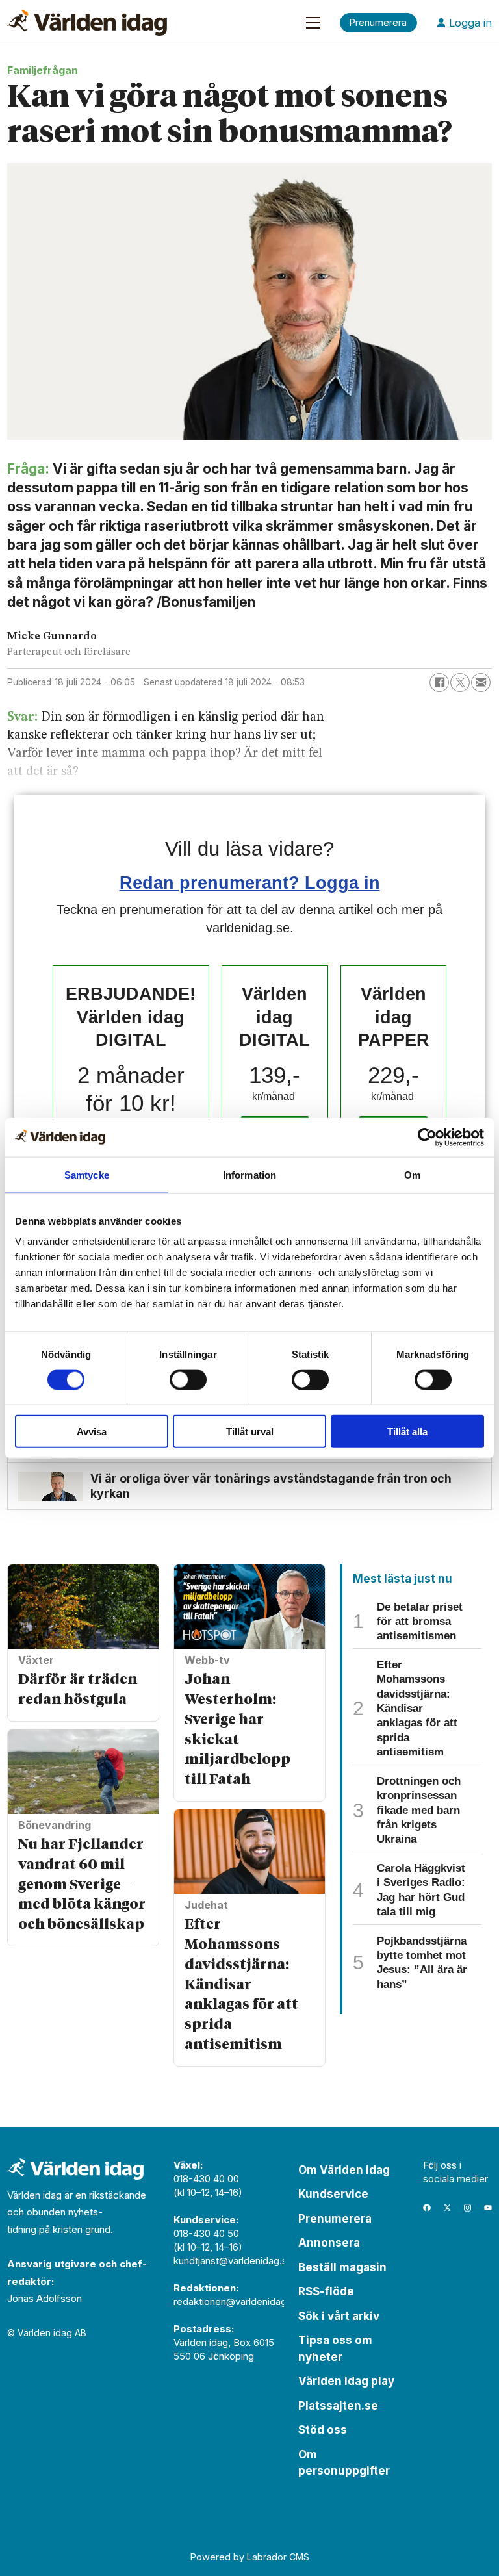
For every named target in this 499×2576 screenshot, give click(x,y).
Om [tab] (412, 1174)
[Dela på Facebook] (439, 683)
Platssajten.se (338, 2406)
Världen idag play (346, 2381)
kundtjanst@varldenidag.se (233, 2261)
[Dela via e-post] (481, 683)
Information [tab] (249, 1174)
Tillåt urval (250, 1432)
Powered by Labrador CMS (250, 2557)
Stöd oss (323, 2430)
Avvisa (92, 1432)
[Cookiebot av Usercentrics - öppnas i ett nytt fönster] (427, 1137)
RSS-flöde (326, 2291)
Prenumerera (335, 2219)
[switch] (188, 1379)
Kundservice (333, 2194)
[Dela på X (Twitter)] (460, 683)
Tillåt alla (407, 1432)
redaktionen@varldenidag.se (237, 2302)
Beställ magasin (342, 2267)
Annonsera (329, 2243)
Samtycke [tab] (87, 1174)
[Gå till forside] (87, 23)
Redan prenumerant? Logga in (250, 883)
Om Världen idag (344, 2170)
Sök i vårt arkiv (339, 2316)
